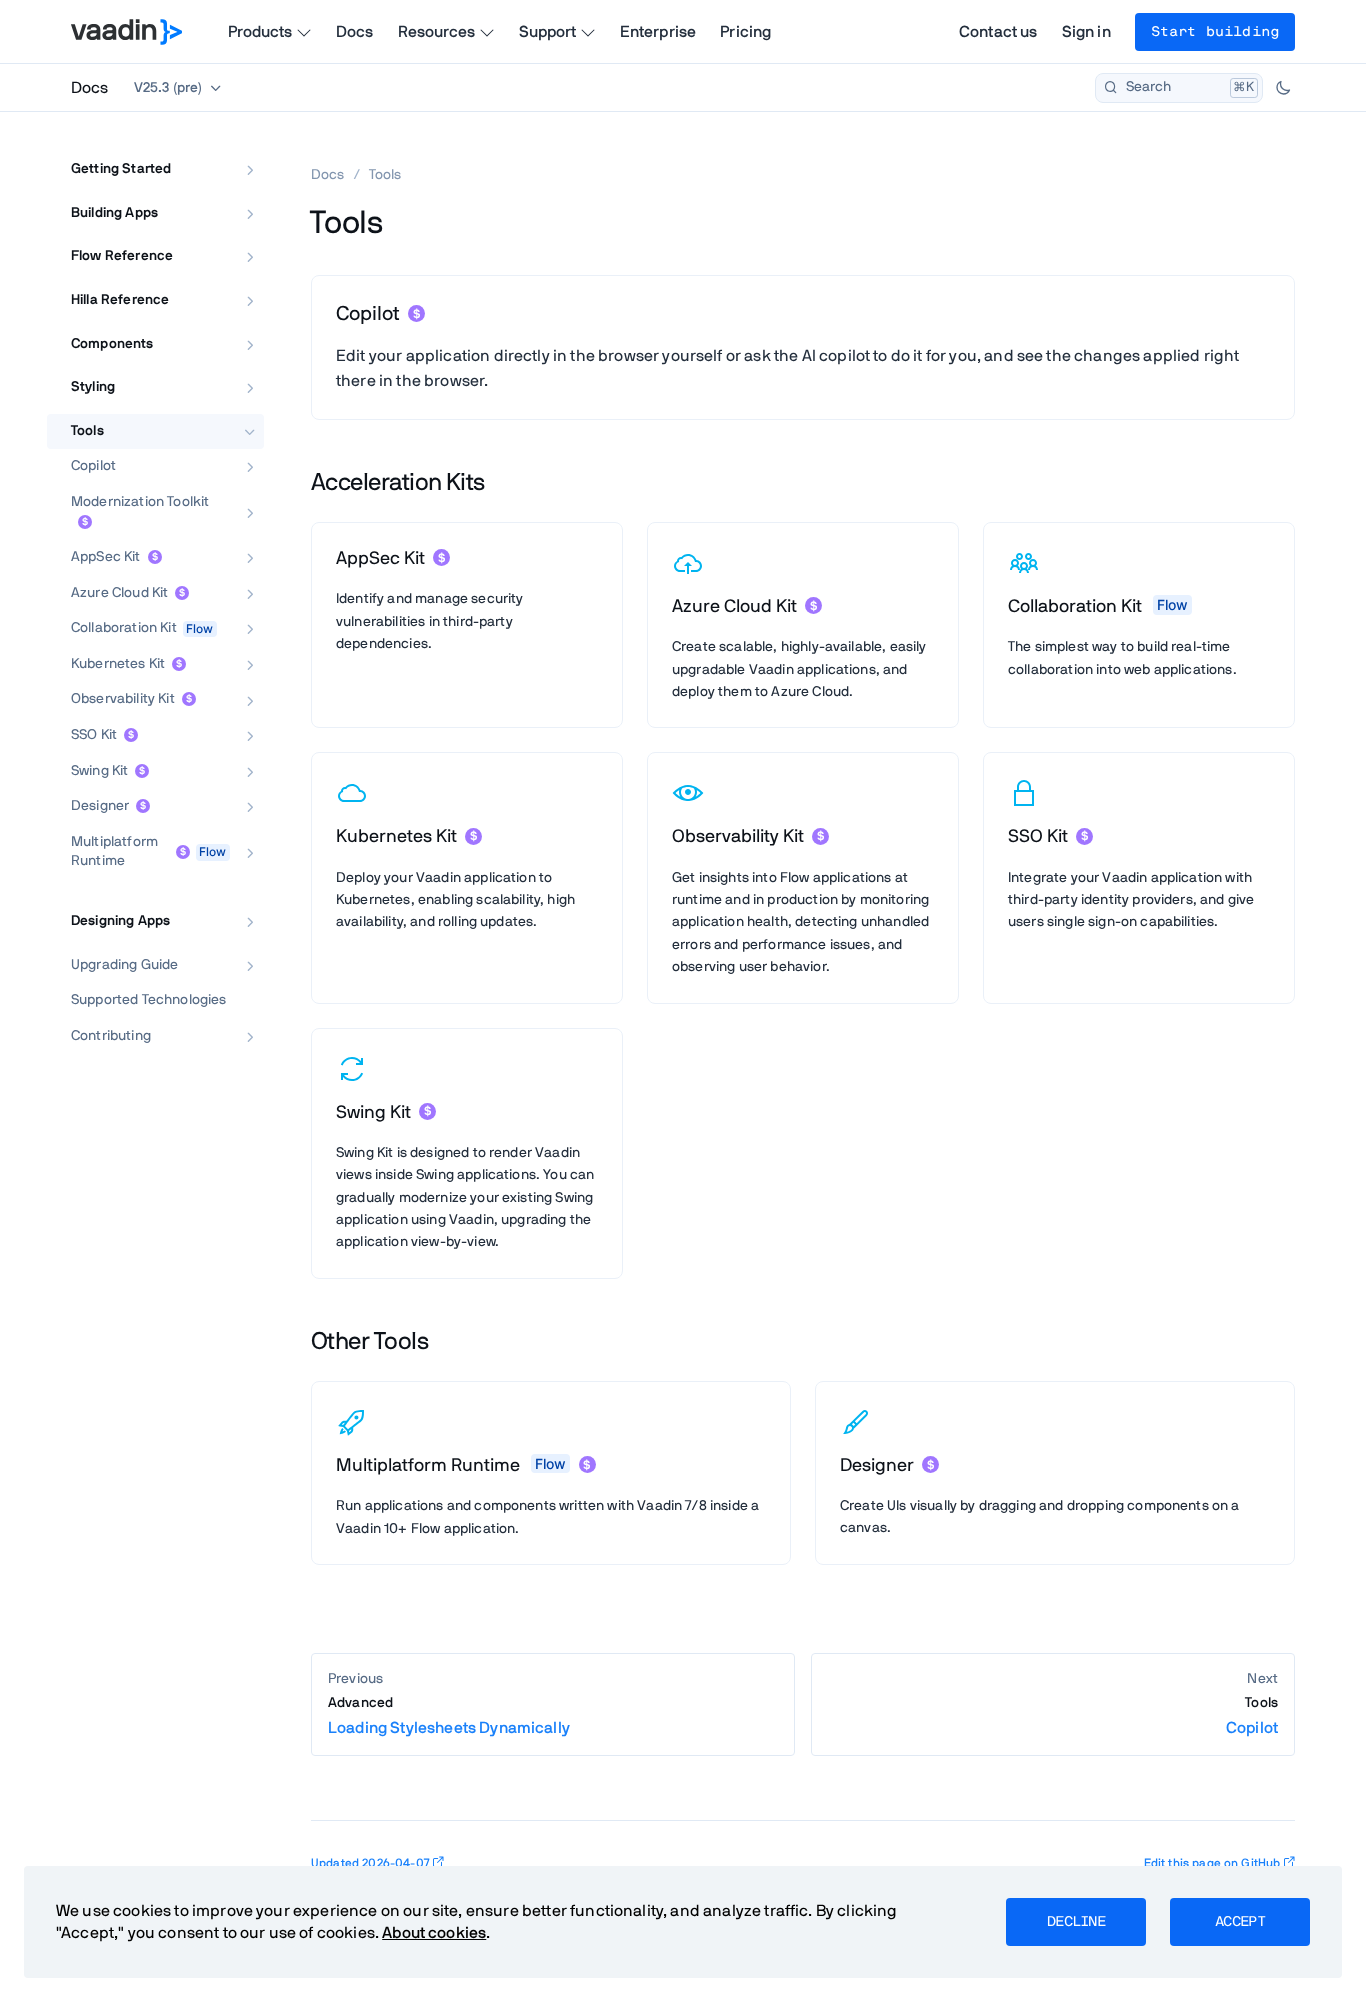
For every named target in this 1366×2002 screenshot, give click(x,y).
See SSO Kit (1045, 960)
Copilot (93, 467)
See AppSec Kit (384, 681)
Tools (87, 431)
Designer (100, 807)
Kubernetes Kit (118, 664)
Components (112, 344)
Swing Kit (99, 771)
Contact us (998, 32)
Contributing (111, 1036)
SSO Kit (94, 735)
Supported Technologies (149, 1001)
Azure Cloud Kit (119, 593)
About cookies (434, 1933)
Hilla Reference (120, 300)
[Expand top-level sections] (236, 148)
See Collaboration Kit (1074, 707)
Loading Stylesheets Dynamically (449, 1716)
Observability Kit (123, 700)
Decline (1076, 1922)
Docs (355, 32)
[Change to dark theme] (1283, 88)
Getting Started (121, 169)
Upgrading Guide (124, 965)
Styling (93, 387)
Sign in (1086, 32)
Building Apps (114, 213)
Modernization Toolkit (140, 502)
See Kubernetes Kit (396, 960)
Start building (1215, 32)
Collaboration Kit (124, 629)
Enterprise (658, 32)
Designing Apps (120, 921)
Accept (1240, 1922)
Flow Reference (122, 257)
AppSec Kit (106, 557)
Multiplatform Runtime (114, 852)
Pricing (745, 32)
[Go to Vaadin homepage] (126, 32)
